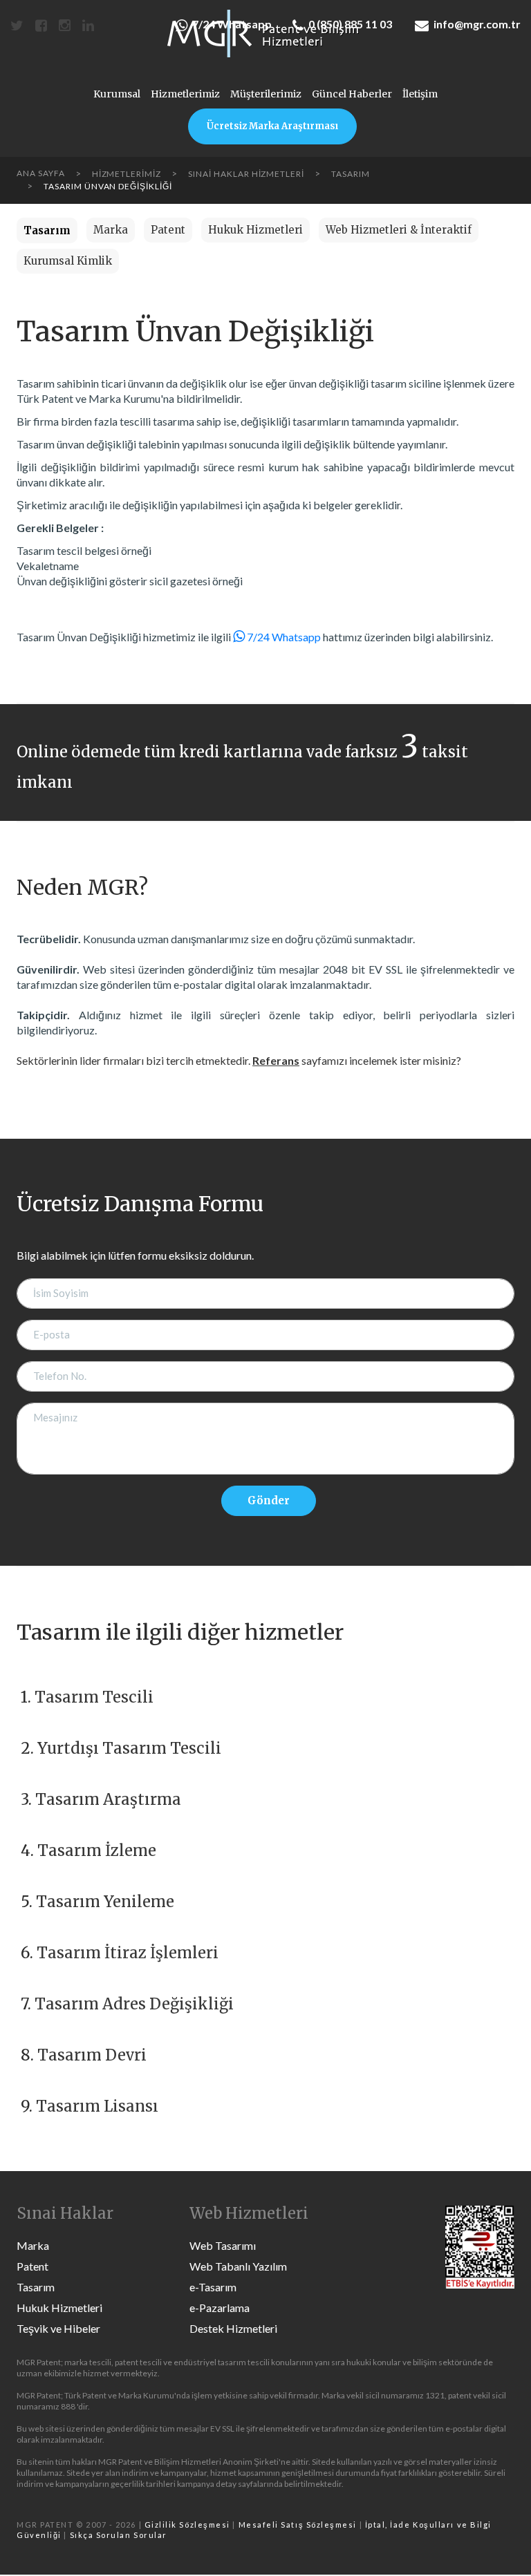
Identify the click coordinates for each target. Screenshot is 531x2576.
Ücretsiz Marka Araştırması (272, 126)
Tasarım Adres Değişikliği (134, 2004)
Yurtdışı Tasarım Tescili (129, 1748)
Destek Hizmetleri (233, 2328)
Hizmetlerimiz (185, 94)
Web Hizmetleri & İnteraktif (399, 230)
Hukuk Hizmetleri (255, 230)
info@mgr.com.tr (477, 24)
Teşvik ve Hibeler (58, 2328)
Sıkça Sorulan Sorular (119, 2535)
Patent (168, 230)
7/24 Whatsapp (232, 24)
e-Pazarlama (220, 2308)
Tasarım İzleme (97, 1850)
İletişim (420, 94)
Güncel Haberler (352, 94)
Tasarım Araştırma (108, 1799)
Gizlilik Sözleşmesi (187, 2525)
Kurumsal (117, 94)
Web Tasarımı (223, 2245)
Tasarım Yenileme (105, 1902)
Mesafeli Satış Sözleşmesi (298, 2525)
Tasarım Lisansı (97, 2106)
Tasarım (36, 2287)
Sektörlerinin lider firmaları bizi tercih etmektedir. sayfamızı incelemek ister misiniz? (239, 1060)
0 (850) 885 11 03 (350, 24)
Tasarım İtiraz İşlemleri (128, 1953)
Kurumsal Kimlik (68, 261)
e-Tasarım (213, 2287)
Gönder (269, 1500)
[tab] (47, 230)
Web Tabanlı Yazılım (238, 2266)
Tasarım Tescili (94, 1697)
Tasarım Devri (92, 2055)
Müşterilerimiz (266, 94)
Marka (111, 230)
